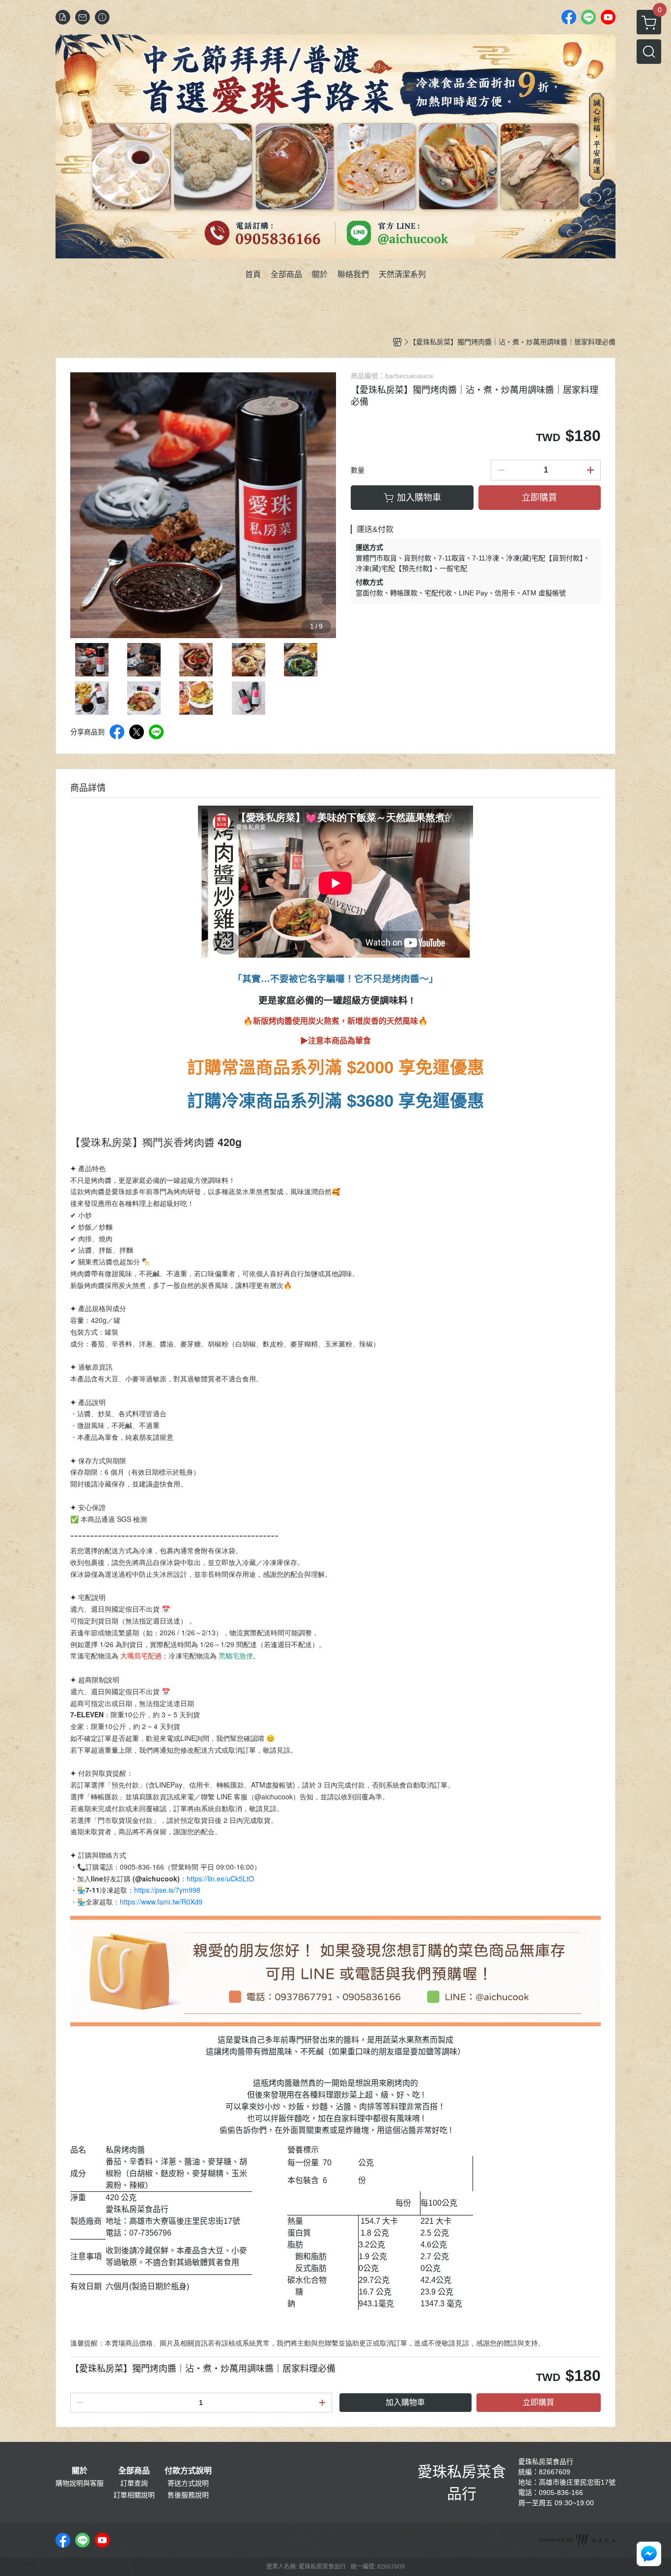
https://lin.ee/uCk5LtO (220, 1878)
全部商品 (134, 2471)
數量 (358, 470)
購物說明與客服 (80, 2483)
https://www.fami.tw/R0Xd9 (161, 1902)
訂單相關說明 (134, 2495)
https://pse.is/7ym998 (167, 1890)
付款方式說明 (188, 2471)
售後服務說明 (188, 2495)
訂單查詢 (134, 2483)
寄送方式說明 (188, 2483)
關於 (80, 2471)
